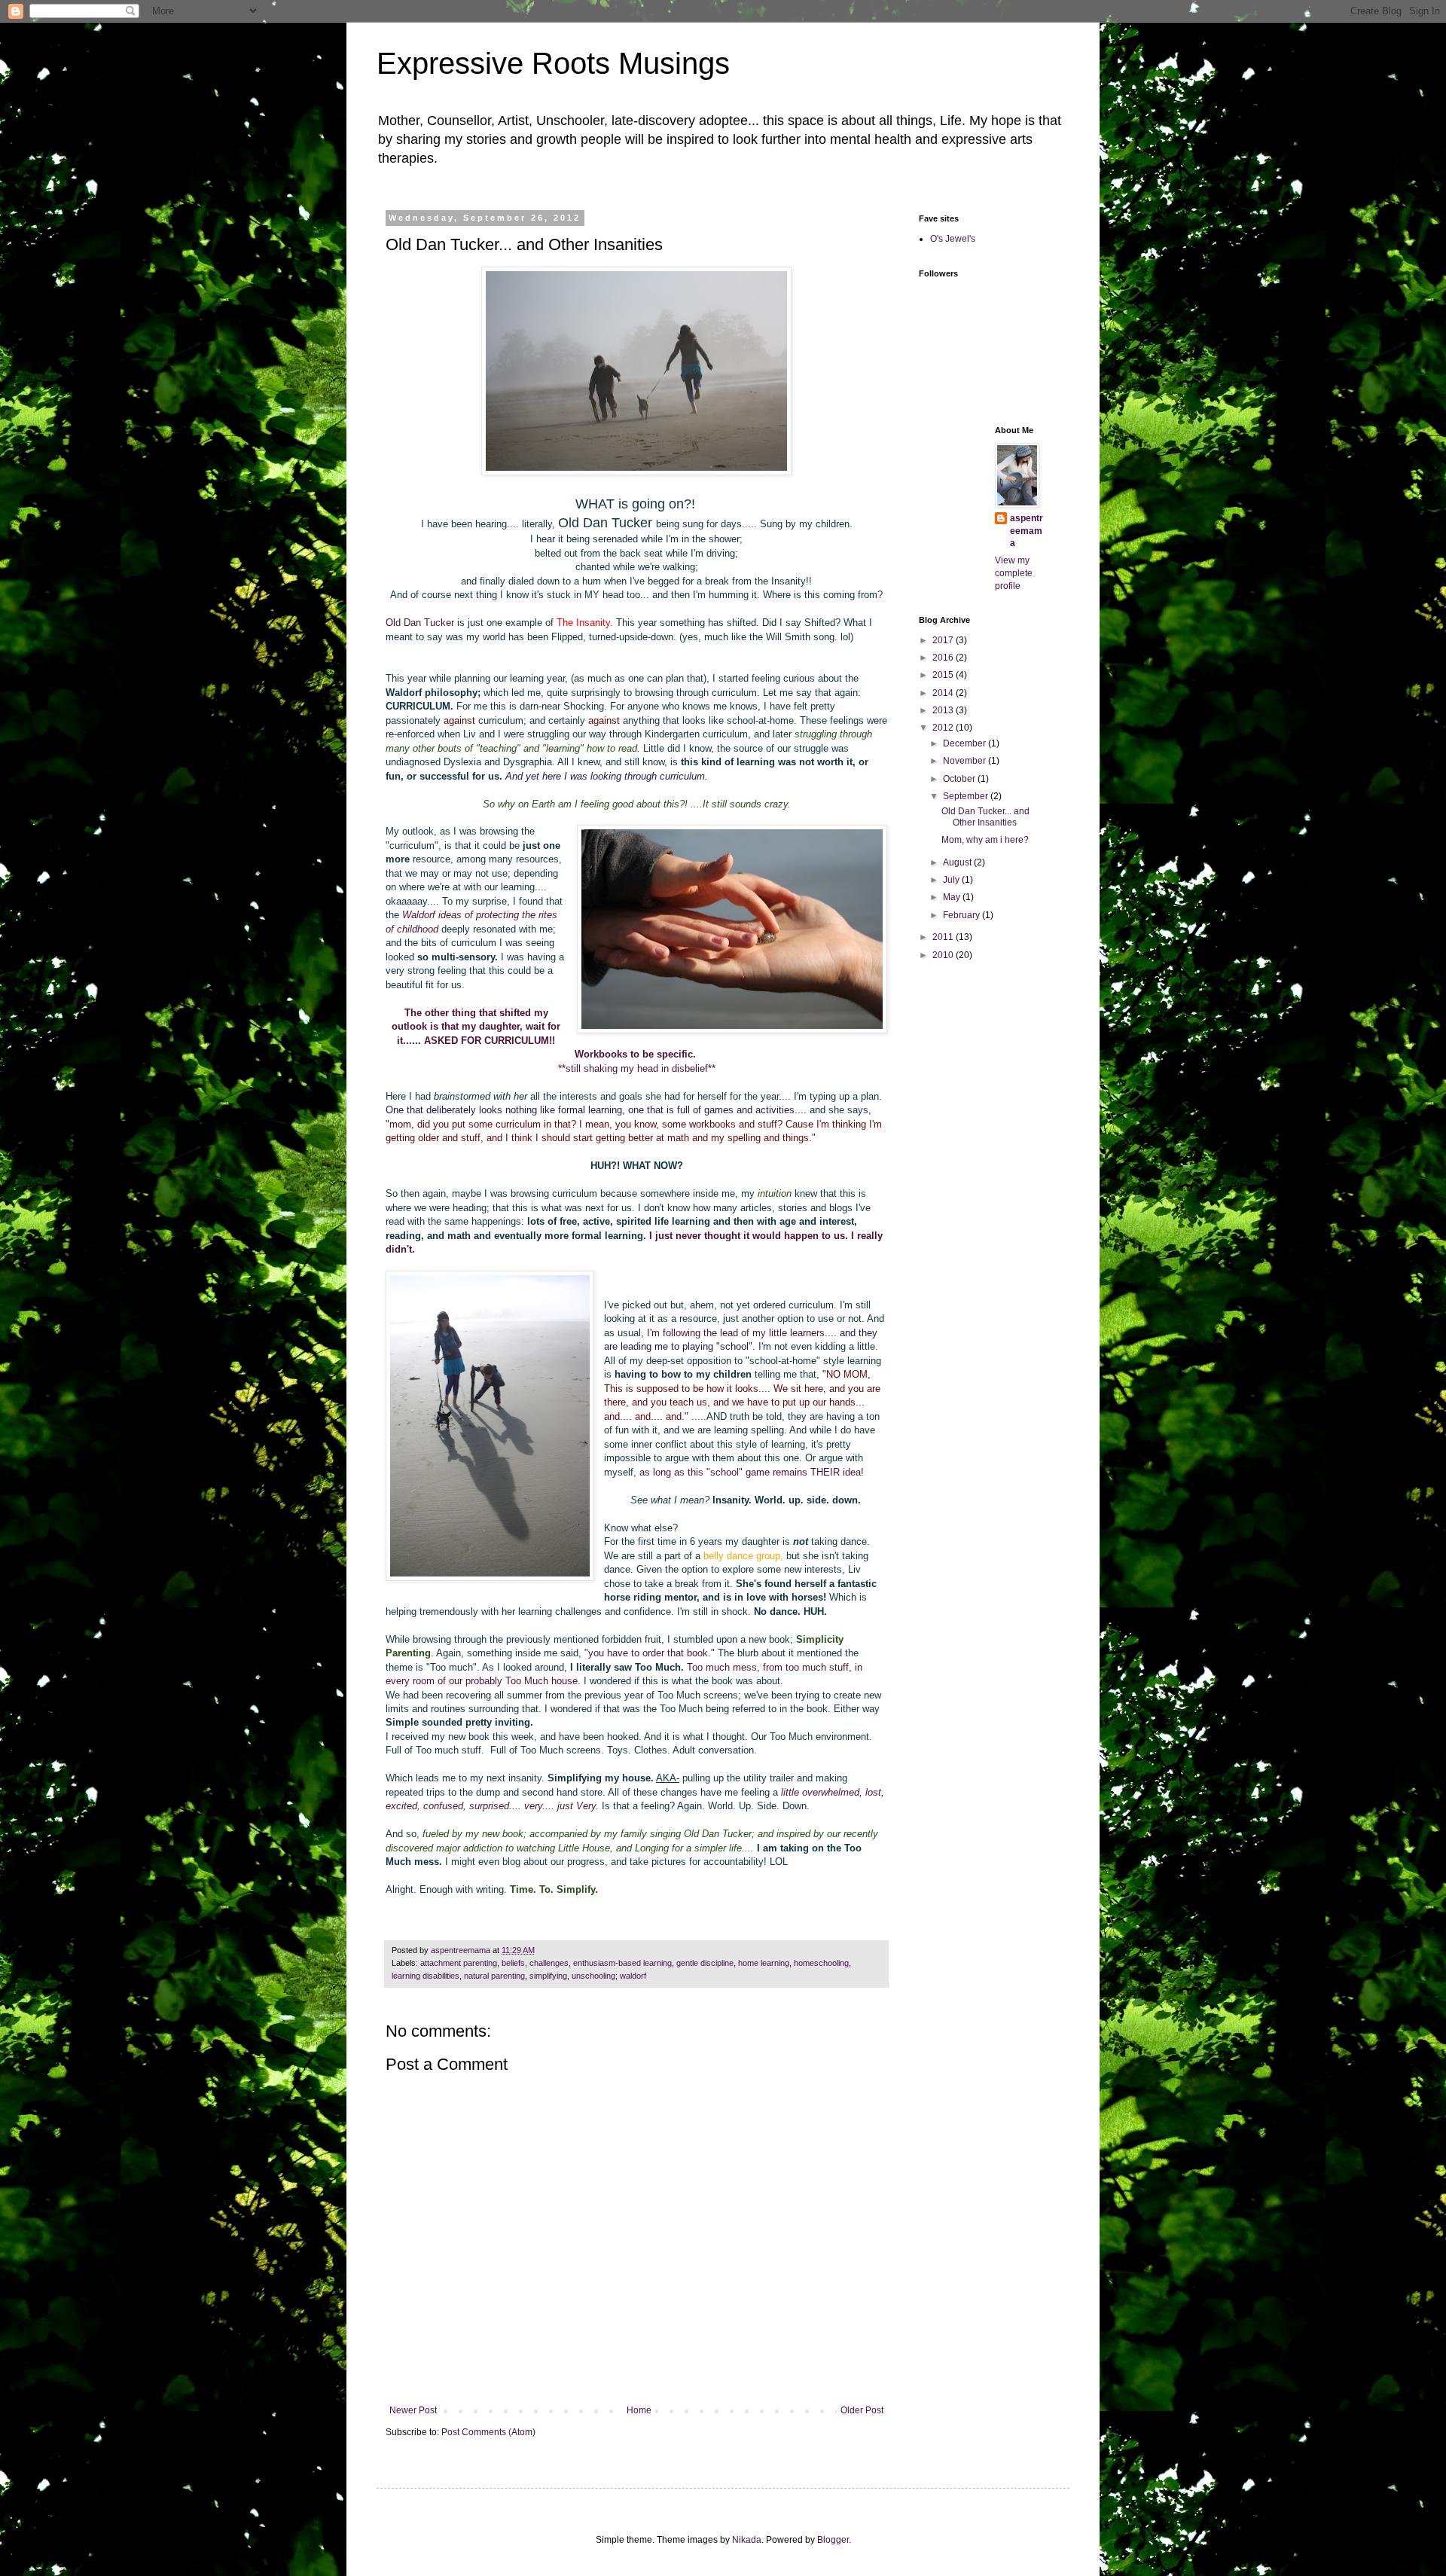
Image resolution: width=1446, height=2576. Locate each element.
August (958, 862)
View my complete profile (1014, 573)
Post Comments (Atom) (488, 2432)
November (966, 761)
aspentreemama (1027, 531)
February (962, 915)
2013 (944, 710)
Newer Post (413, 2410)
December (966, 743)
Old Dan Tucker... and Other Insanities (985, 816)
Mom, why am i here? (985, 840)
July (952, 880)
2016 (944, 658)
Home (639, 2410)
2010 (944, 955)
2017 (944, 640)
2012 (944, 728)
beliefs (513, 1963)
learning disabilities (426, 1976)
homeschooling (821, 1963)
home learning (764, 1963)
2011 (944, 937)
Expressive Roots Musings (553, 63)
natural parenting (494, 1976)
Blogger (833, 2540)
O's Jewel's (953, 239)
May (953, 897)
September (967, 796)
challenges (549, 1963)
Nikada (747, 2540)
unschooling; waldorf (609, 1976)
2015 (944, 675)
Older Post (862, 2410)
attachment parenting (459, 1963)
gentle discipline (705, 1963)
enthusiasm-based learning (622, 1963)
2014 (944, 693)
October (960, 779)
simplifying (548, 1976)
